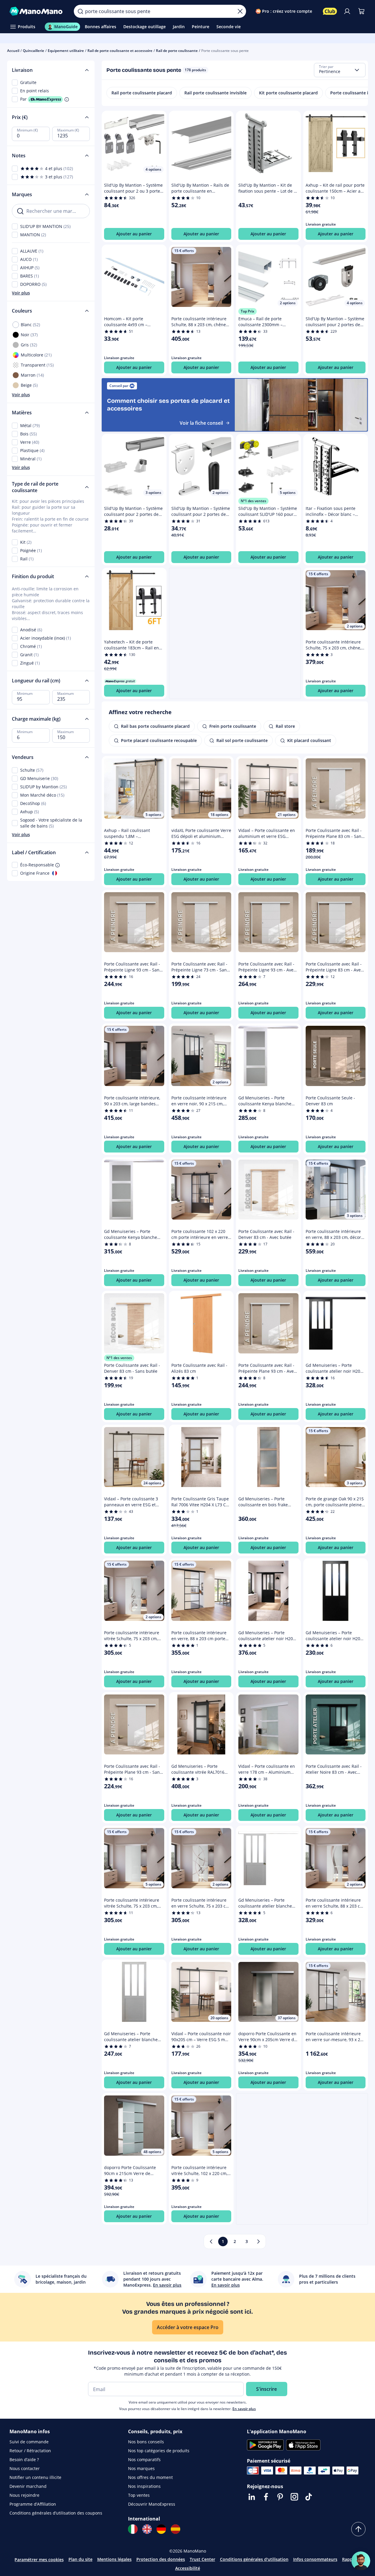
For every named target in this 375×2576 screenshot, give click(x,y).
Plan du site (80, 2559)
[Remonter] (358, 2529)
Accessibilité (188, 2568)
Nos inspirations (144, 2486)
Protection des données (161, 2559)
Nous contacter (25, 2468)
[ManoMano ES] (175, 2529)
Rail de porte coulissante (177, 51)
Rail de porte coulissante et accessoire (120, 51)
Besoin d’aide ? (24, 2460)
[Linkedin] (252, 2497)
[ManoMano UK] (147, 2529)
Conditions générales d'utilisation (254, 2559)
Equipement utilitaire (66, 51)
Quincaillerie (33, 51)
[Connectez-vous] (347, 11)
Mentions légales (114, 2559)
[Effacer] (240, 11)
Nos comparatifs (144, 2460)
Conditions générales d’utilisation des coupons (56, 2513)
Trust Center (202, 2559)
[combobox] (340, 70)
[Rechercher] (80, 11)
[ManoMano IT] (133, 2529)
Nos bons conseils (146, 2442)
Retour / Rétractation (30, 2451)
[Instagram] (294, 2497)
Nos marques (141, 2468)
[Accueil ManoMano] (37, 11)
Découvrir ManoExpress (152, 2504)
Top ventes (139, 2495)
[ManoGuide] (361, 2561)
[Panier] (361, 11)
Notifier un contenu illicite (35, 2477)
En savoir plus (244, 2409)
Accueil (13, 51)
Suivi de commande (29, 2442)
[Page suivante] (258, 2241)
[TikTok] (309, 2497)
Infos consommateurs (315, 2559)
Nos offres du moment (150, 2477)
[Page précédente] (211, 2241)
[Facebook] (266, 2497)
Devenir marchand (28, 2486)
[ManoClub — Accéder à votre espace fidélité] (330, 11)
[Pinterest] (280, 2497)
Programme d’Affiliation (33, 2504)
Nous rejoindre (24, 2495)
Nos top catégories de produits (159, 2451)
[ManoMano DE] (161, 2529)
